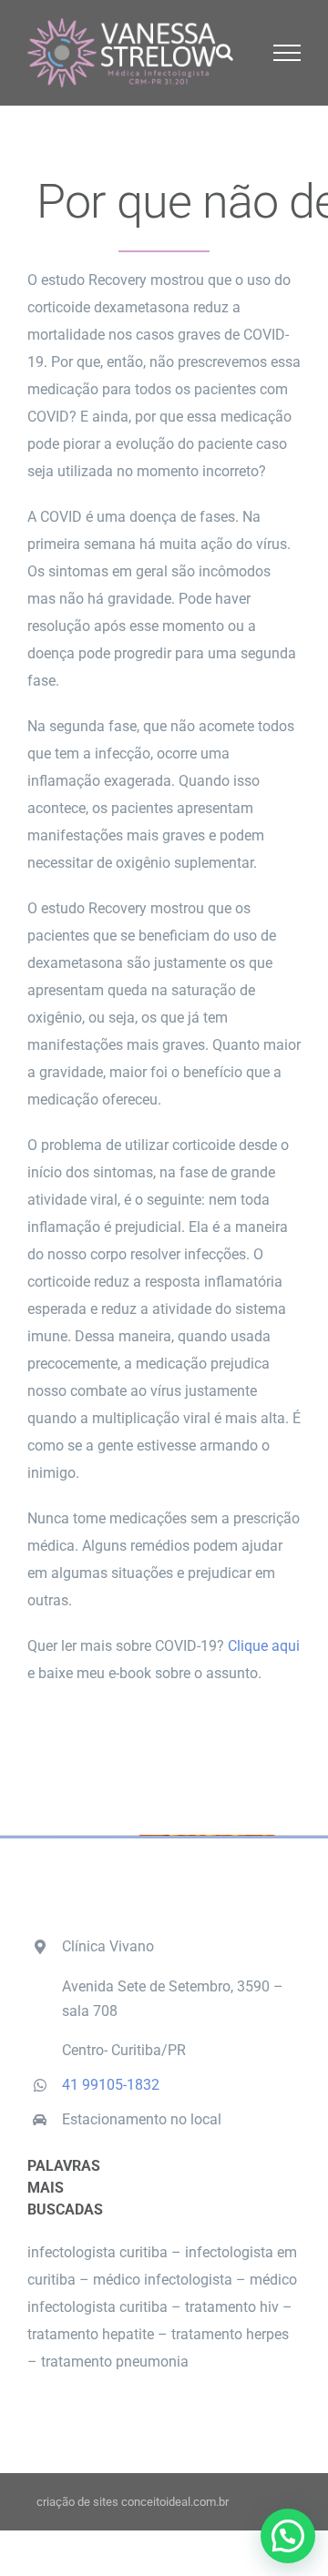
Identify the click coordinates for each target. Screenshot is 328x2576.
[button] (288, 2536)
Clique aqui (264, 1646)
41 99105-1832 (111, 2085)
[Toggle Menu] (287, 53)
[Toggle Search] (225, 52)
